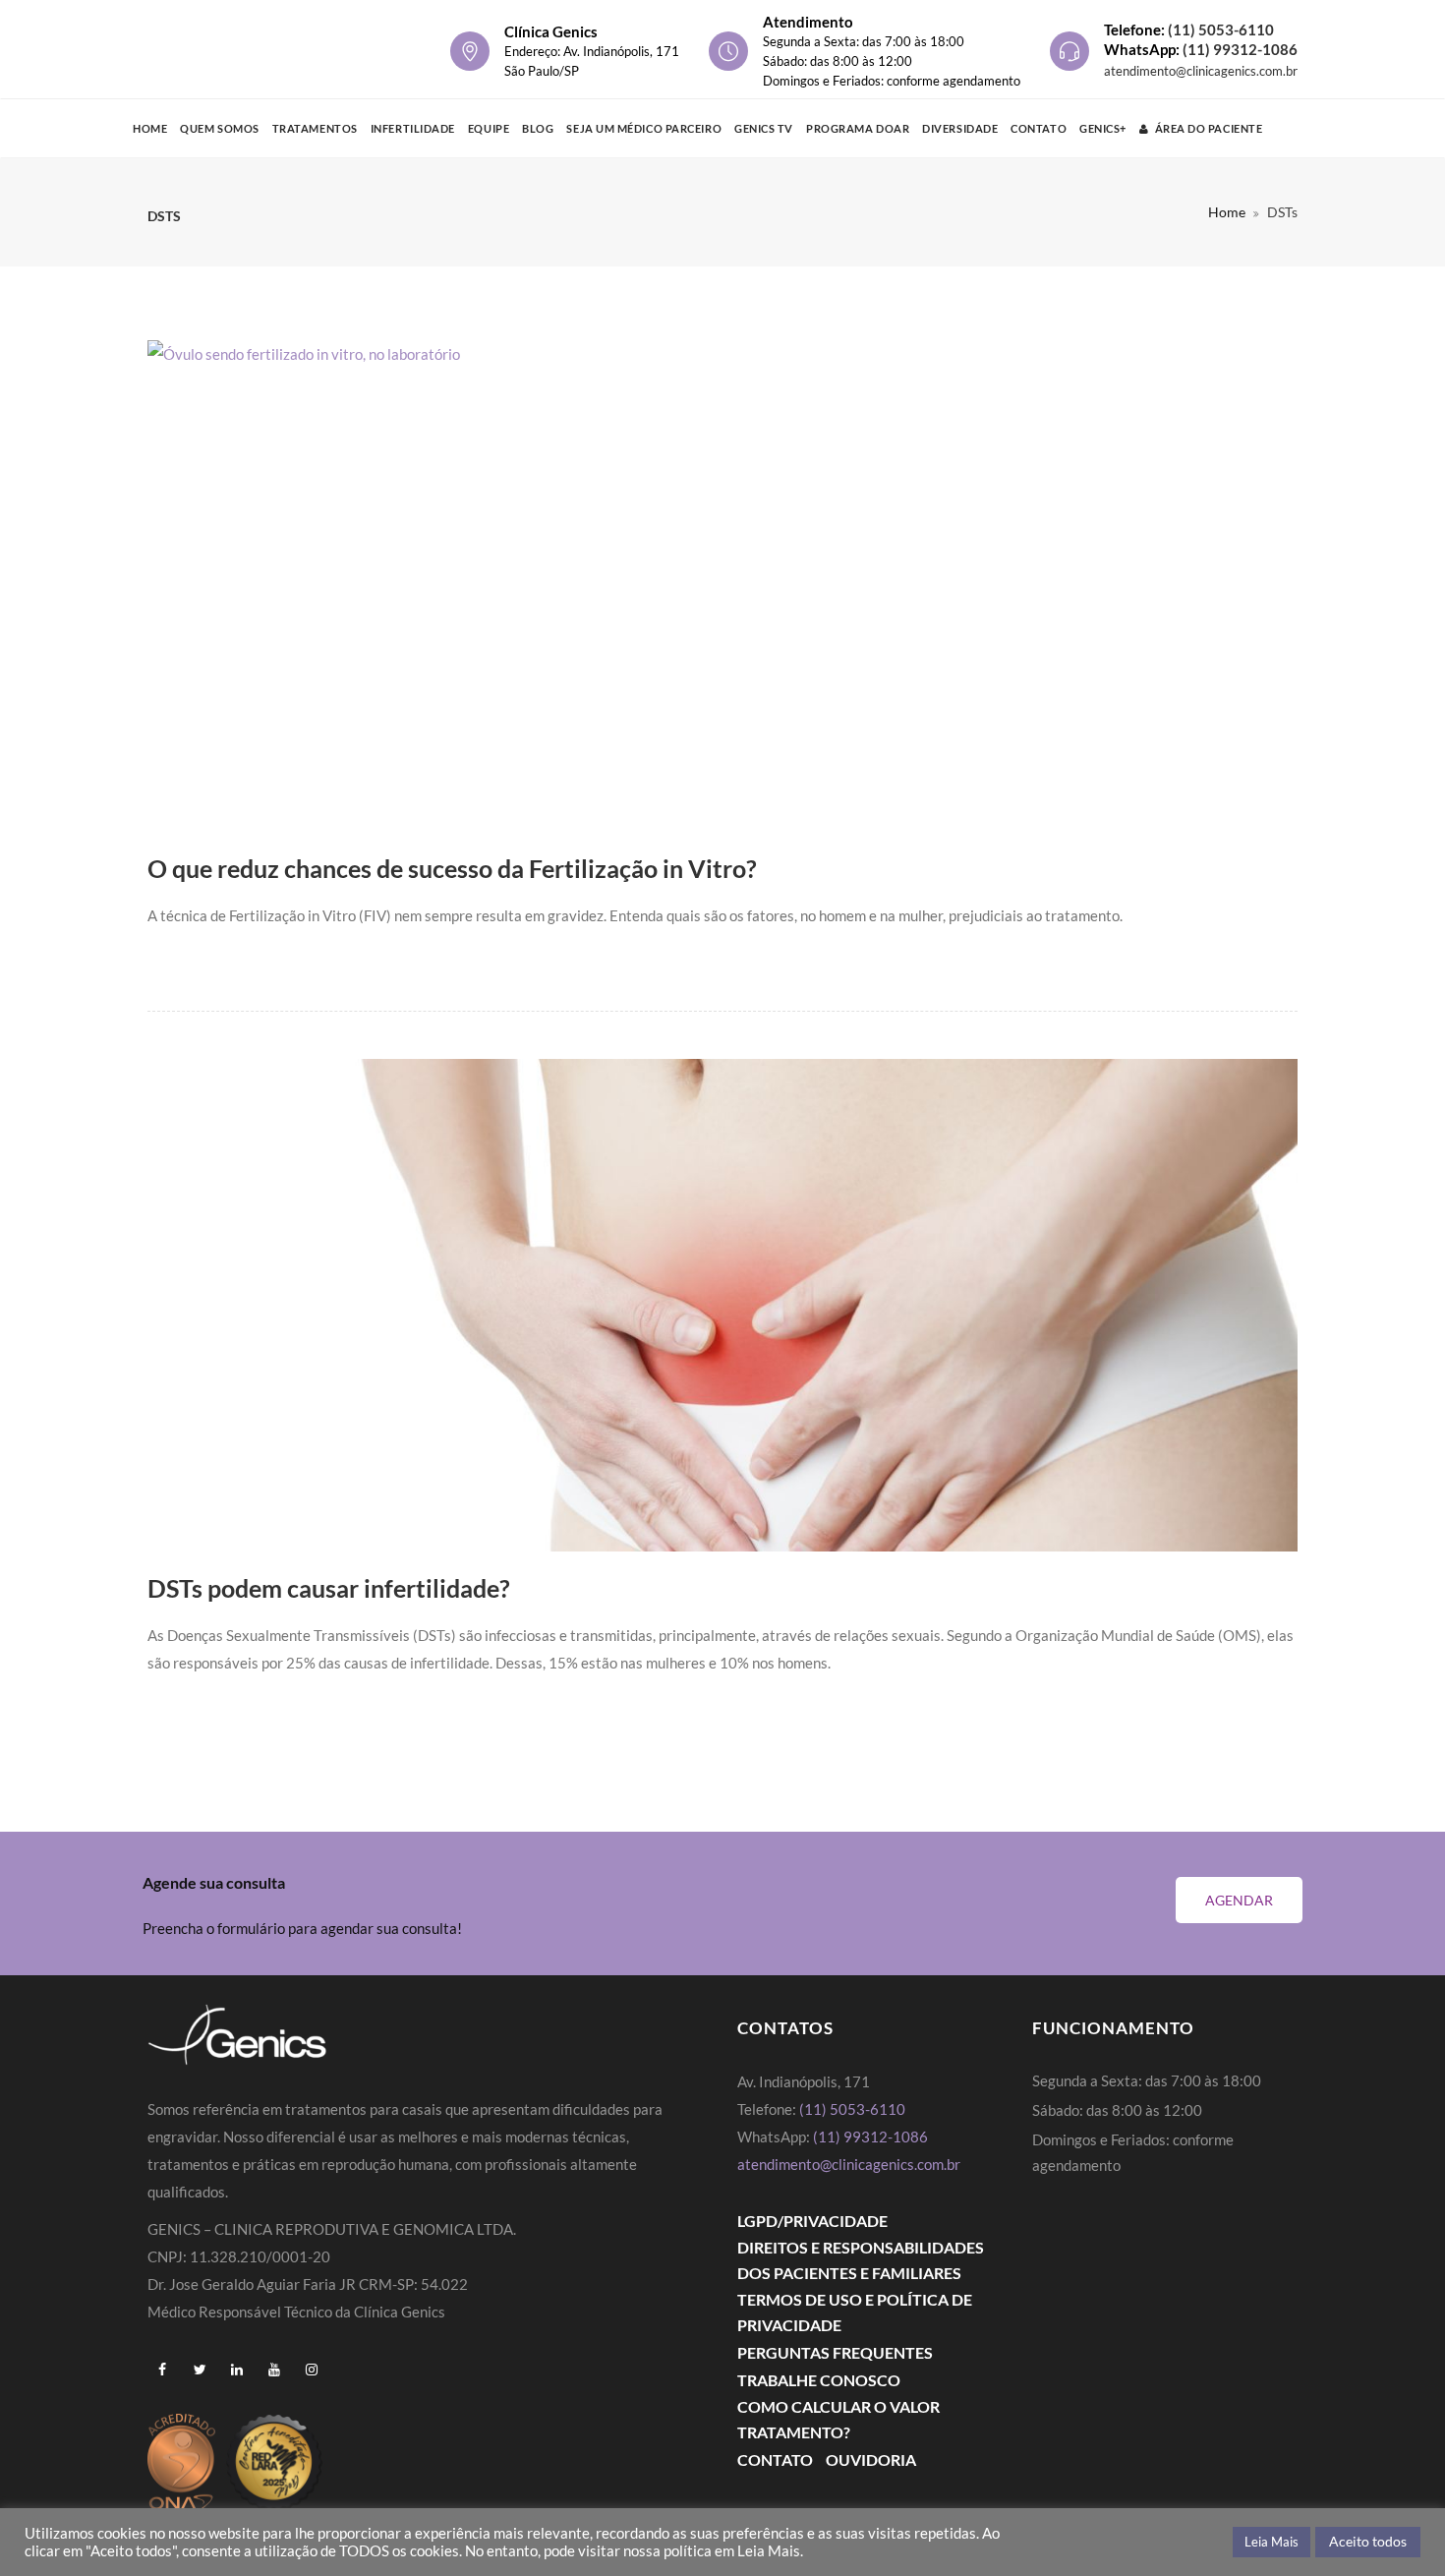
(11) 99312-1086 (1240, 49)
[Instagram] (312, 2370)
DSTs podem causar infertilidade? (329, 1588)
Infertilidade (413, 128)
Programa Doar (858, 128)
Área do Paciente (1209, 128)
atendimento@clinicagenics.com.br (1201, 71)
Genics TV (764, 128)
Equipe (489, 128)
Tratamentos (315, 128)
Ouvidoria (871, 2459)
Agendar (1239, 1900)
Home (150, 128)
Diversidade (960, 128)
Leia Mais (1272, 2542)
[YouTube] (274, 2370)
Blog (538, 128)
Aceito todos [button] (1368, 2541)
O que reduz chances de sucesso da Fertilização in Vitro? (452, 868)
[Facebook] (162, 2370)
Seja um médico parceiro (644, 128)
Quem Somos (220, 128)
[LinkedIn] (237, 2370)
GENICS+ (1103, 128)
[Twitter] (200, 2370)
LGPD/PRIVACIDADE (812, 2221)
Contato (1039, 128)
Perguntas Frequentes (835, 2352)
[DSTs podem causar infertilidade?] (722, 1305)
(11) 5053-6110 (1221, 29)
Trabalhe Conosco (819, 2380)
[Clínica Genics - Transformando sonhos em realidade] (241, 49)
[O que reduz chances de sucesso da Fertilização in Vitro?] (722, 586)
